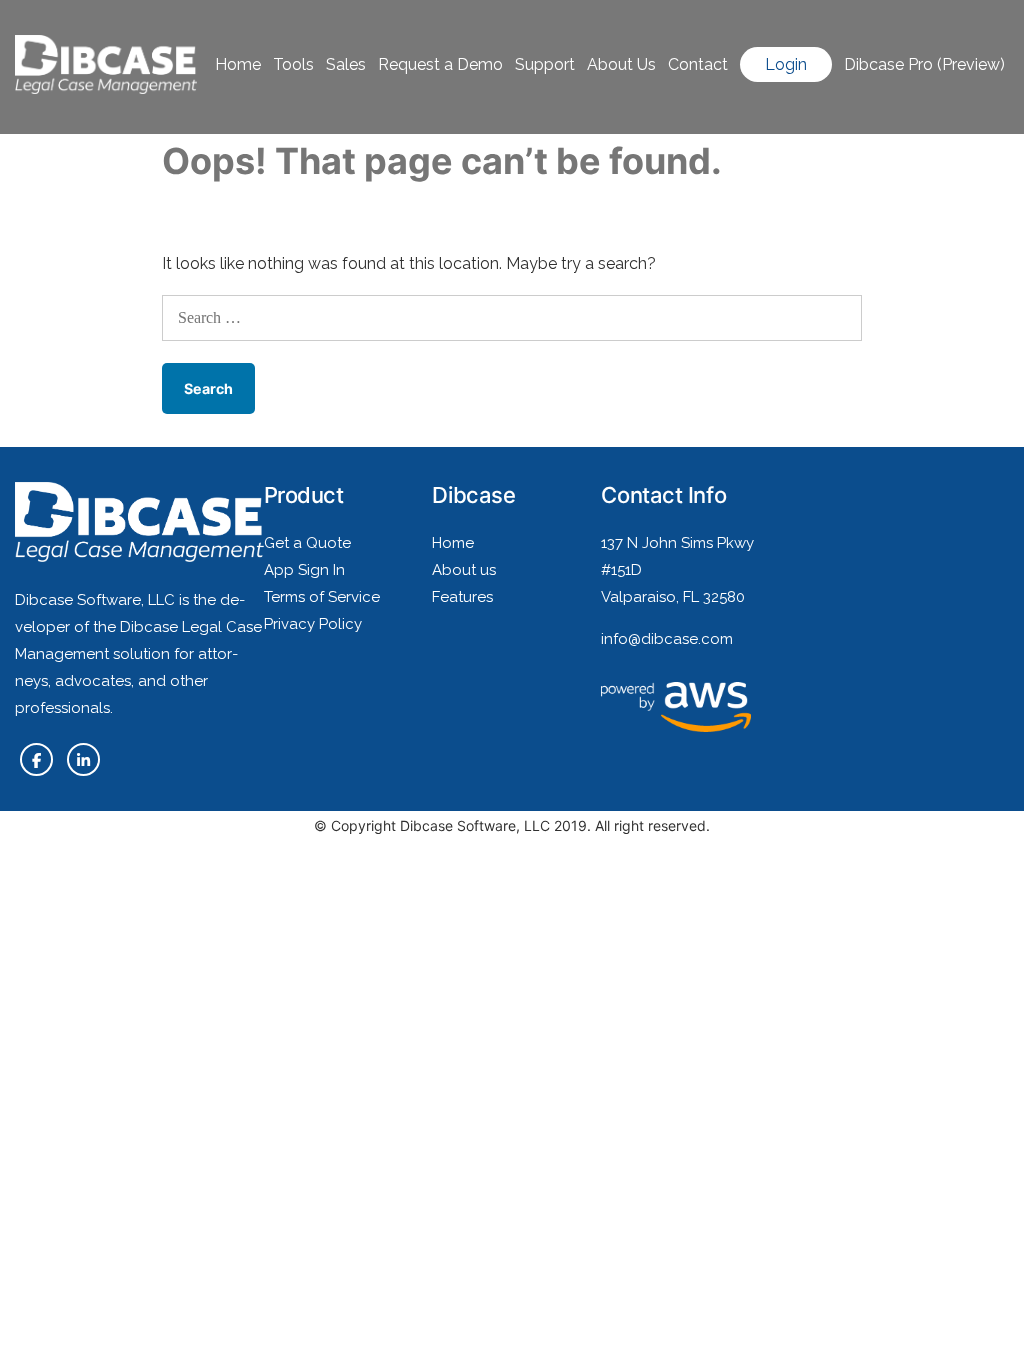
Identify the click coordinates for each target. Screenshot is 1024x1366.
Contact (698, 64)
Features (462, 597)
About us (464, 570)
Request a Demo (440, 64)
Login (786, 64)
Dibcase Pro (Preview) (924, 64)
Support (545, 64)
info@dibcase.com (667, 639)
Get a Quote (307, 543)
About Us (621, 64)
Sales (346, 64)
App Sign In (304, 570)
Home (238, 64)
